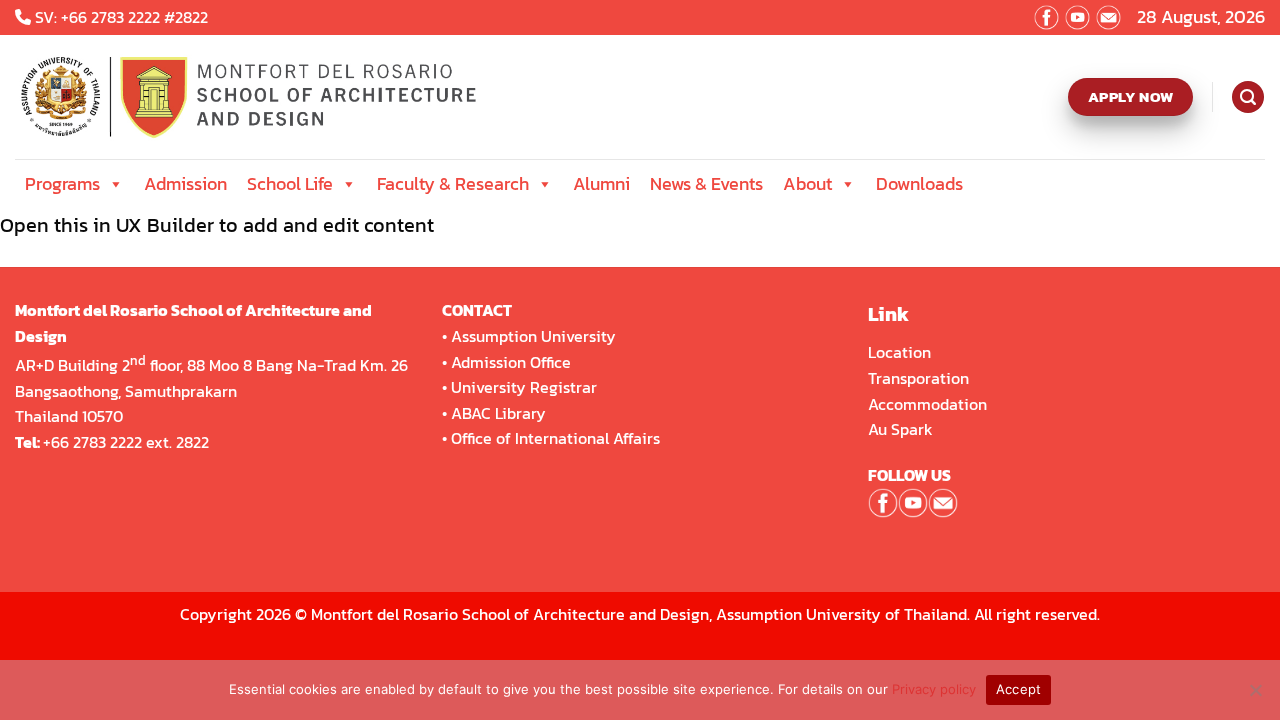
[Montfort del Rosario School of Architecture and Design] (257, 97)
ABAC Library (498, 413)
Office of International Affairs (555, 438)
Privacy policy (934, 689)
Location (899, 352)
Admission (185, 183)
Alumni (601, 183)
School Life (290, 183)
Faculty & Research (453, 183)
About (807, 183)
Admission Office (511, 362)
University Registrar (524, 387)
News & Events (706, 183)
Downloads (919, 183)
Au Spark (900, 429)
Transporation (920, 378)
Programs (62, 183)
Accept (1019, 689)
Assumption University (533, 336)
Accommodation (929, 404)
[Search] (1247, 97)
